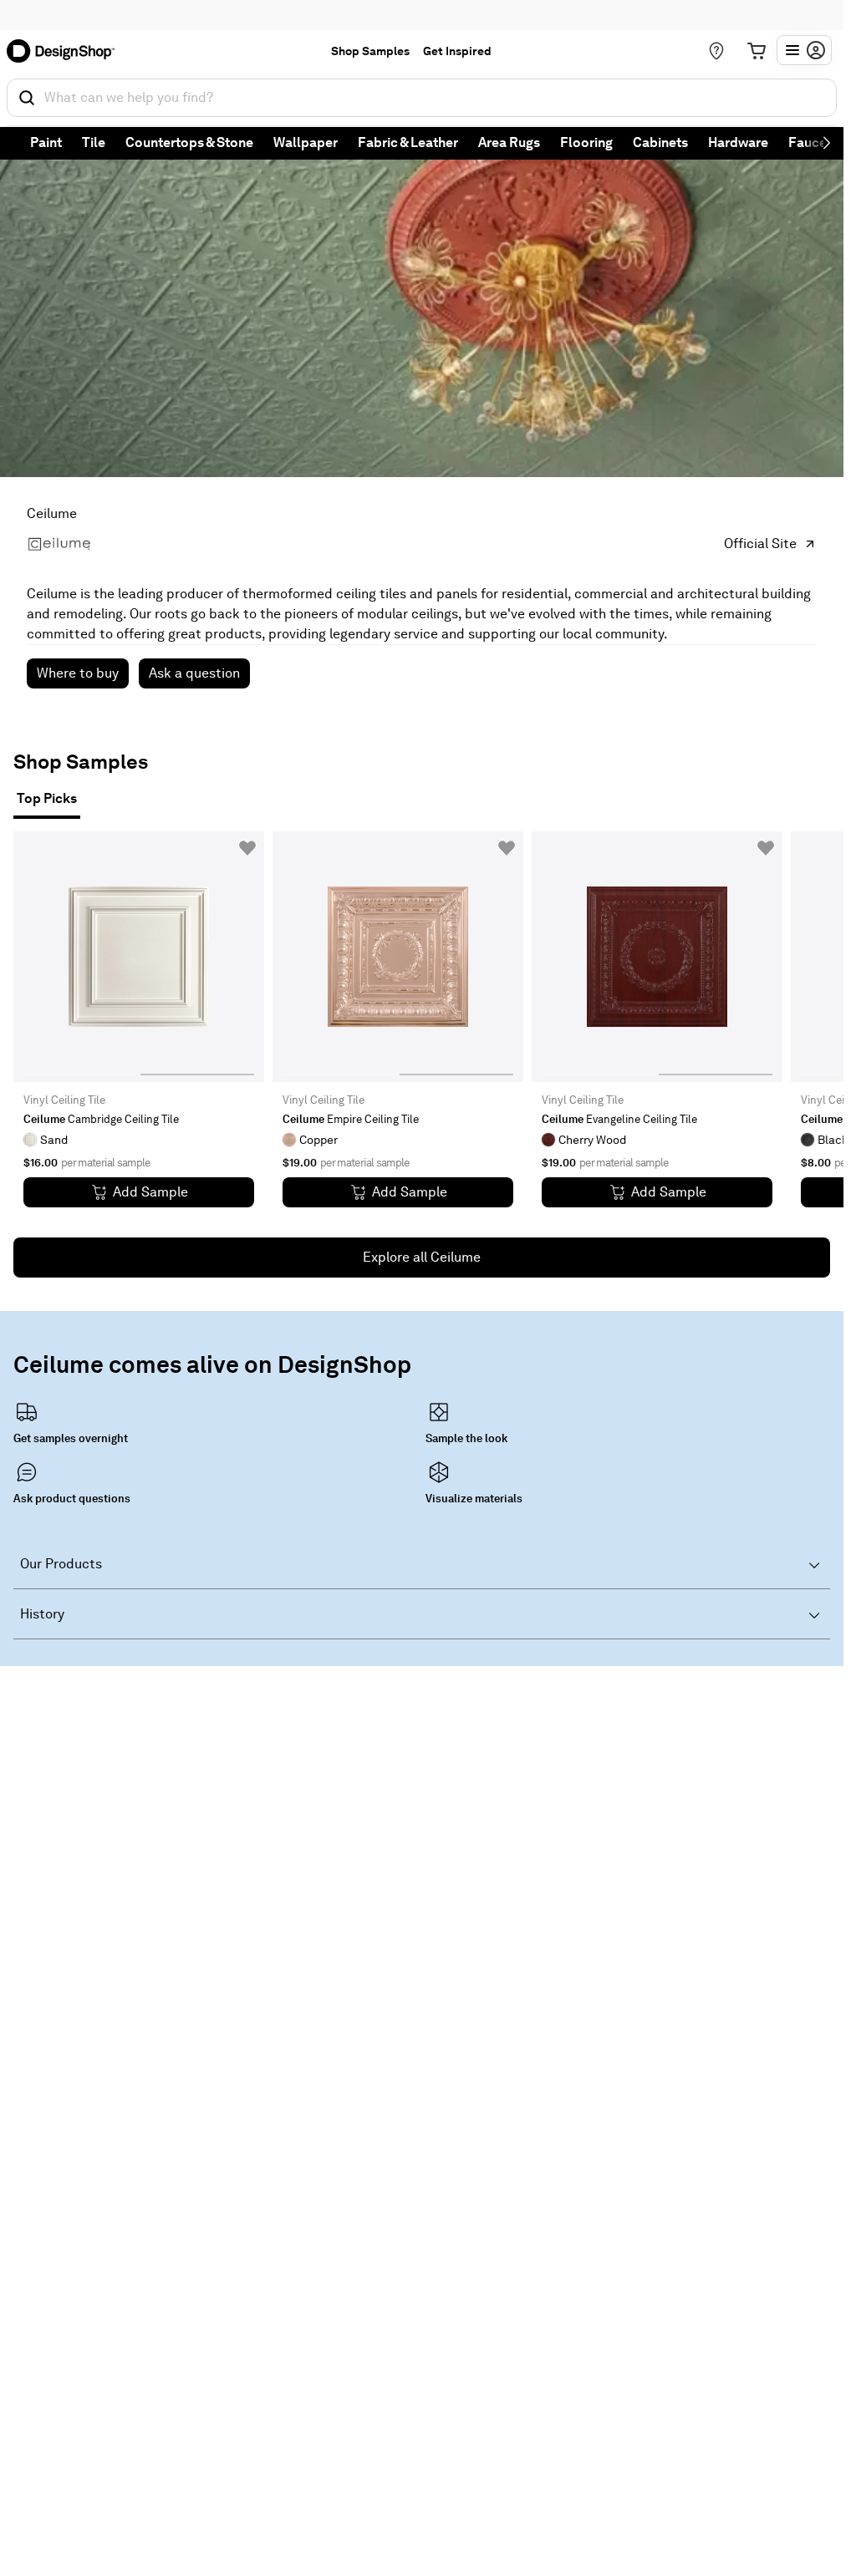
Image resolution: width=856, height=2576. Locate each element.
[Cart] (757, 51)
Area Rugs (509, 142)
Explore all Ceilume (422, 1257)
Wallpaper (306, 142)
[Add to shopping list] (247, 848)
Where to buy (78, 673)
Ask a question (194, 673)
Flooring (586, 142)
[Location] (716, 51)
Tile (94, 142)
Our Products (61, 1564)
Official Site (760, 544)
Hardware (738, 142)
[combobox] (422, 98)
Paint (46, 142)
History (42, 1614)
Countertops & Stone (189, 142)
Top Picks (47, 798)
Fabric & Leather (408, 142)
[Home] (66, 51)
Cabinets (660, 142)
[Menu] (804, 50)
